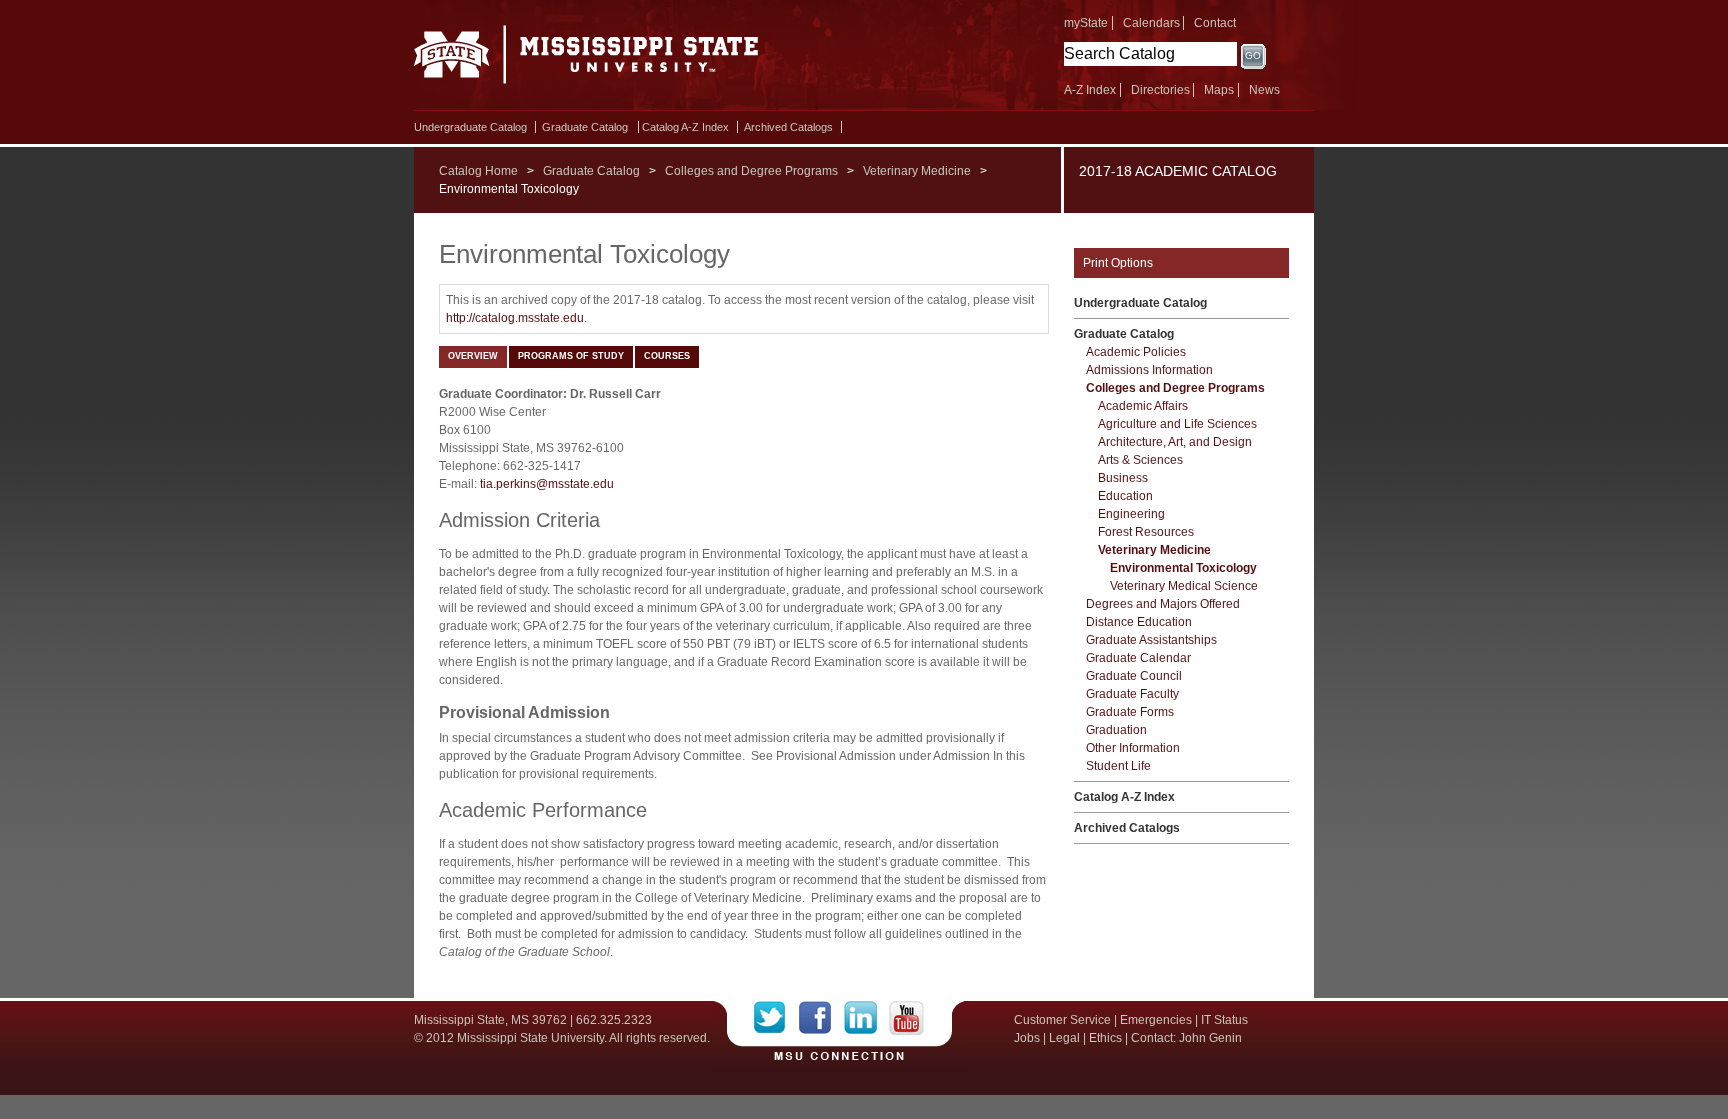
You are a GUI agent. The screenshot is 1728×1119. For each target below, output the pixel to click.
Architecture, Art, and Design (1175, 442)
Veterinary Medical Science (1184, 586)
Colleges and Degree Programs (751, 171)
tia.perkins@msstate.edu (545, 484)
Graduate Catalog (585, 127)
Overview (473, 356)
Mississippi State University (586, 60)
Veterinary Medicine (917, 171)
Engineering (1131, 514)
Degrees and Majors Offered (1163, 604)
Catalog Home (478, 171)
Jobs (1027, 1038)
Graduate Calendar (1138, 658)
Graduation (1116, 730)
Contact (1215, 23)
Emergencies (1156, 1020)
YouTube (906, 1018)
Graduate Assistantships (1151, 640)
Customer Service (1062, 1020)
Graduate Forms (1130, 712)
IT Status (1224, 1020)
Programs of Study (571, 356)
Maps (1219, 90)
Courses (667, 356)
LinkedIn (866, 1018)
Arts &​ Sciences (1140, 460)
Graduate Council (1134, 676)
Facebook (821, 1018)
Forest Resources (1146, 532)
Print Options (1118, 263)
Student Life (1118, 766)
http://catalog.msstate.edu (515, 318)
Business (1123, 478)
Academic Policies (1136, 352)
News (1264, 90)
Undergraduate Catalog (470, 127)
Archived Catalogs (788, 127)
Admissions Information (1149, 370)
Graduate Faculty (1132, 694)
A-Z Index (1090, 90)
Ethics (1105, 1038)
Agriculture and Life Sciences (1177, 424)
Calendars (1151, 23)
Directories (1160, 90)
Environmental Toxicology (1183, 568)
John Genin (1210, 1038)
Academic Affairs (1143, 406)
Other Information (1133, 748)
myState (1086, 23)
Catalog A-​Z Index (685, 127)
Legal (1064, 1038)
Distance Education (1139, 622)
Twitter (776, 1018)
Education (1125, 496)
